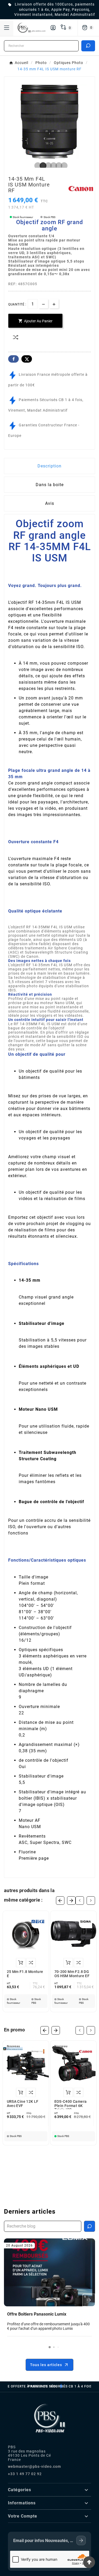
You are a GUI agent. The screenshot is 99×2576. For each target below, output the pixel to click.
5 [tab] (58, 166)
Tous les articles (46, 2365)
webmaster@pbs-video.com (34, 2466)
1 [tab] (36, 166)
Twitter (27, 359)
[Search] (88, 46)
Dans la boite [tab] (50, 485)
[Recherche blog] (89, 2226)
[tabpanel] (49, 122)
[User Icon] (53, 28)
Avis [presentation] (50, 503)
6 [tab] (63, 166)
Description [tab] (49, 466)
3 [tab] (47, 166)
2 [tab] (42, 166)
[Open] (7, 28)
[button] (50, 2347)
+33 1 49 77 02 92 (25, 2474)
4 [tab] (52, 166)
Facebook (13, 359)
